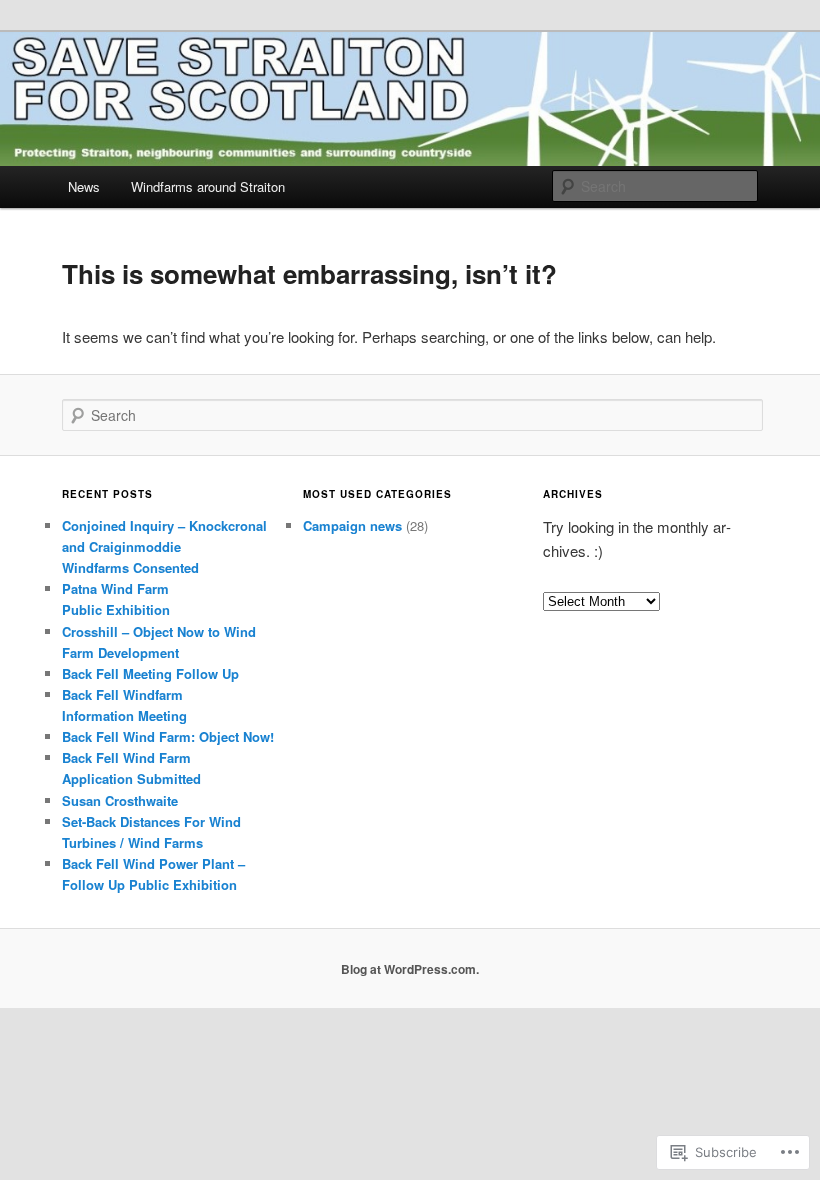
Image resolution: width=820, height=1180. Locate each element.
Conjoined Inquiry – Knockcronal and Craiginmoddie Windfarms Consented (164, 546)
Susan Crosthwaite (120, 800)
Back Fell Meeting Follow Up (150, 673)
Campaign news (352, 525)
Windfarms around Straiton (208, 186)
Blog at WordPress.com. (410, 969)
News (84, 186)
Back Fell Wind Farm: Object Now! (168, 736)
